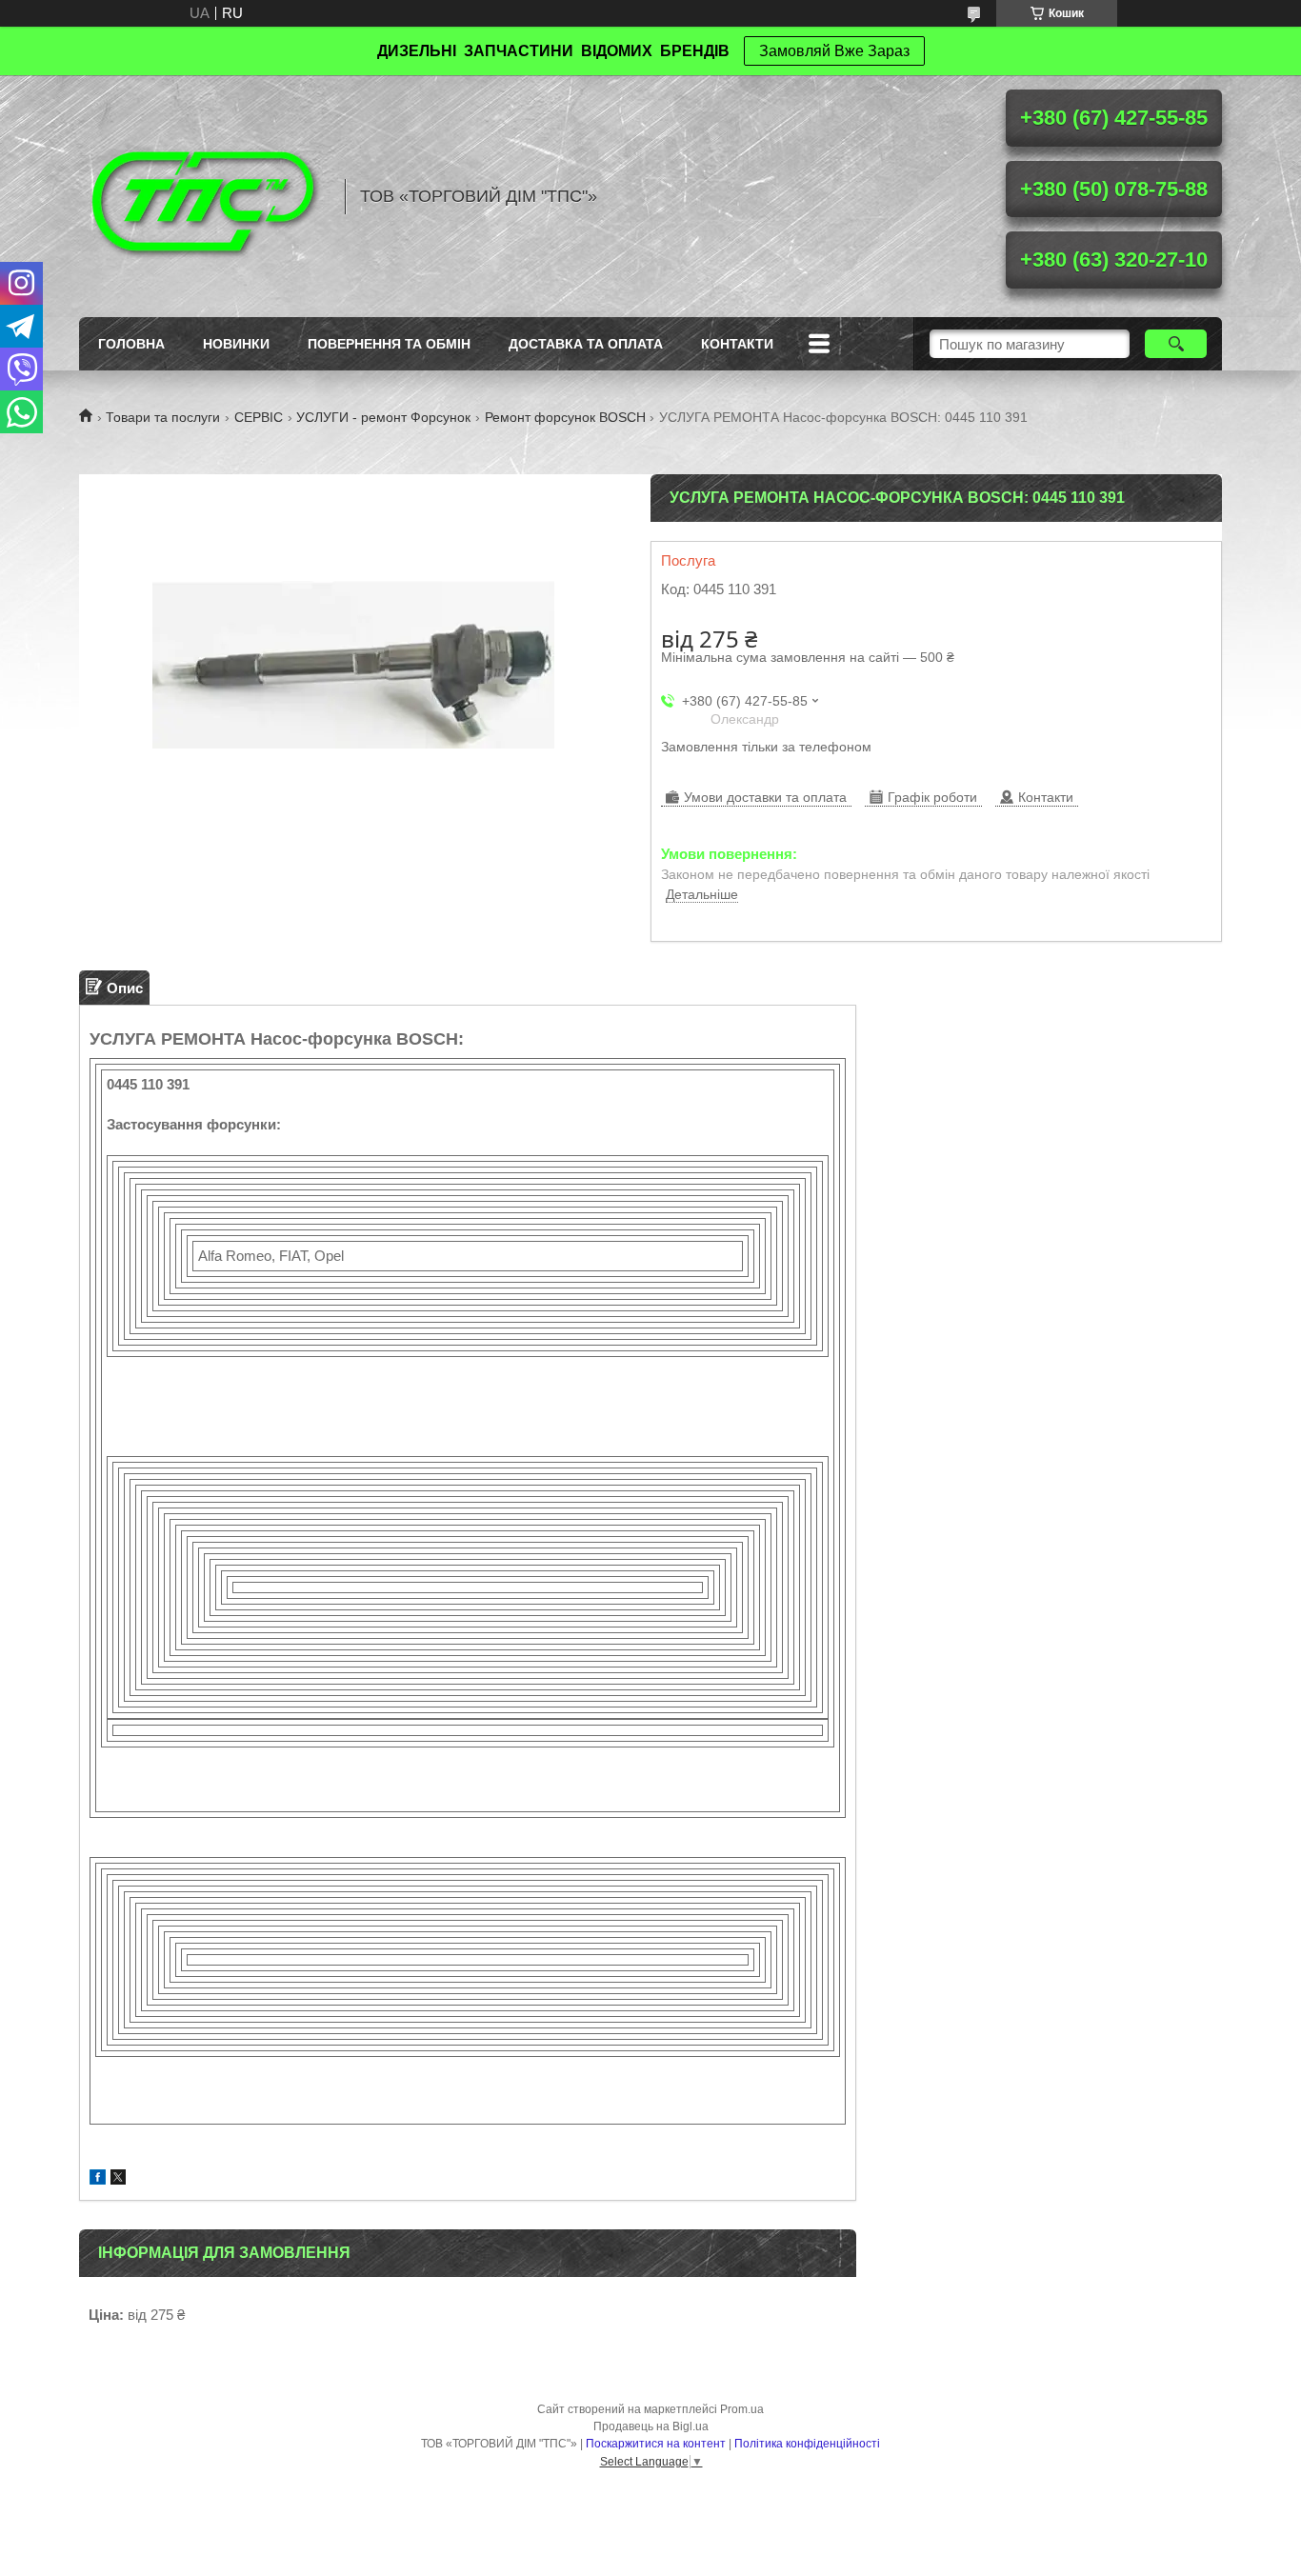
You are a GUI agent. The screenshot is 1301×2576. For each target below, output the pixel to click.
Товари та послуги (163, 417)
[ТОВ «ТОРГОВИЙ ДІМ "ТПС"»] (203, 196)
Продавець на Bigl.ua (651, 2426)
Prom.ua (742, 2409)
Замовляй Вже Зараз (834, 51)
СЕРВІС (259, 417)
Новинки (236, 344)
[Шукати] (1176, 344)
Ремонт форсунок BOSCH (565, 417)
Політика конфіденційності (807, 2444)
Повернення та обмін (389, 344)
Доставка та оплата (586, 344)
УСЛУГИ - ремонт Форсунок (383, 417)
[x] (118, 2179)
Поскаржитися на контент (656, 2444)
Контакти (737, 344)
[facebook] (98, 2179)
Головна (131, 344)
